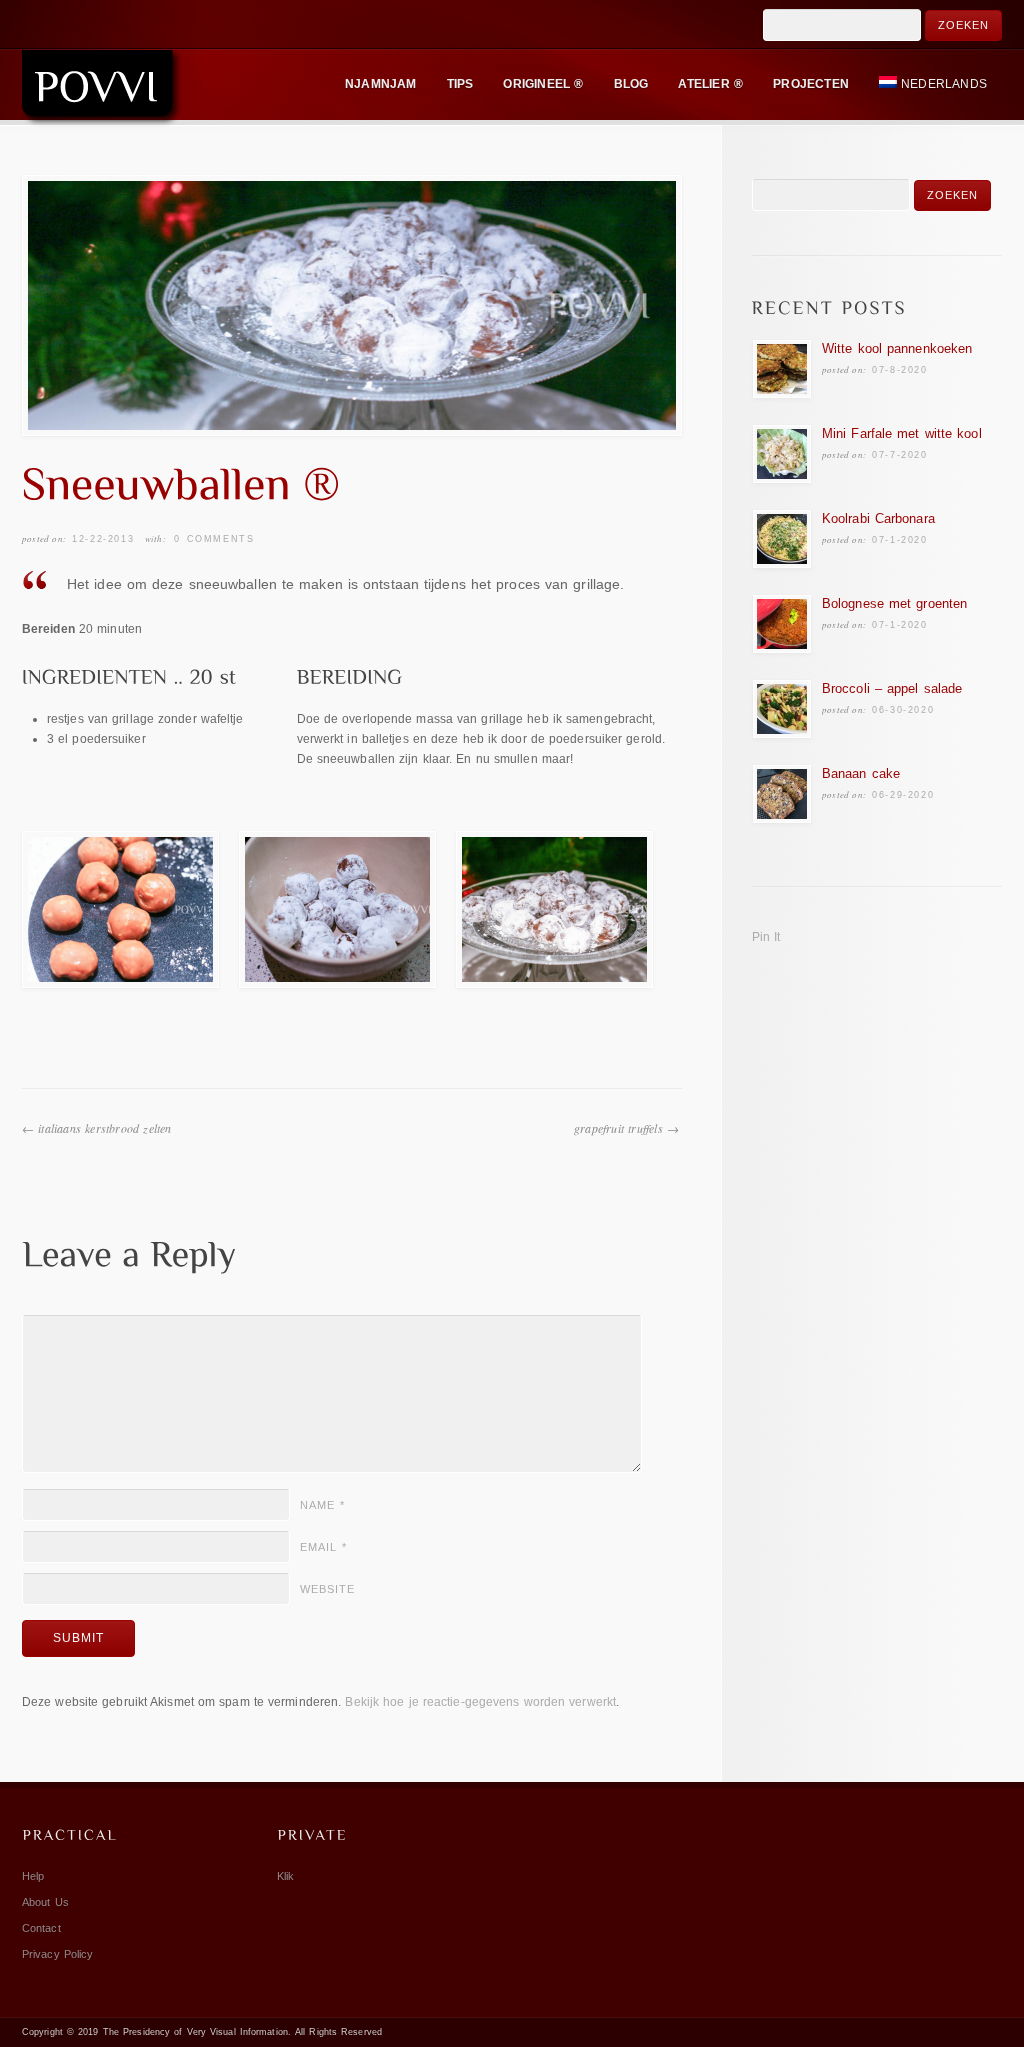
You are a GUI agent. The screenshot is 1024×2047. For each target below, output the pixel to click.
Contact (41, 1928)
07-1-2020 (899, 540)
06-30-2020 (903, 710)
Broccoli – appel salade (892, 688)
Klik (285, 1876)
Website (327, 1589)
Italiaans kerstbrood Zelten (104, 1128)
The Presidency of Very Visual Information (195, 2032)
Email (323, 1547)
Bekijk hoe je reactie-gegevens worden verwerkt (480, 1702)
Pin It (766, 937)
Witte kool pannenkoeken (897, 348)
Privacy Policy (57, 1954)
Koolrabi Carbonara (878, 518)
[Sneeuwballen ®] (352, 305)
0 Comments (214, 539)
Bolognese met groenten (894, 603)
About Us (45, 1902)
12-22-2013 (103, 539)
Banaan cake (861, 773)
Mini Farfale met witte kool (902, 433)
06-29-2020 (903, 795)
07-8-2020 (899, 370)
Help (33, 1876)
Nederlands (944, 84)
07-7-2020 (899, 455)
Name (322, 1505)
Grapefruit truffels (618, 1128)
